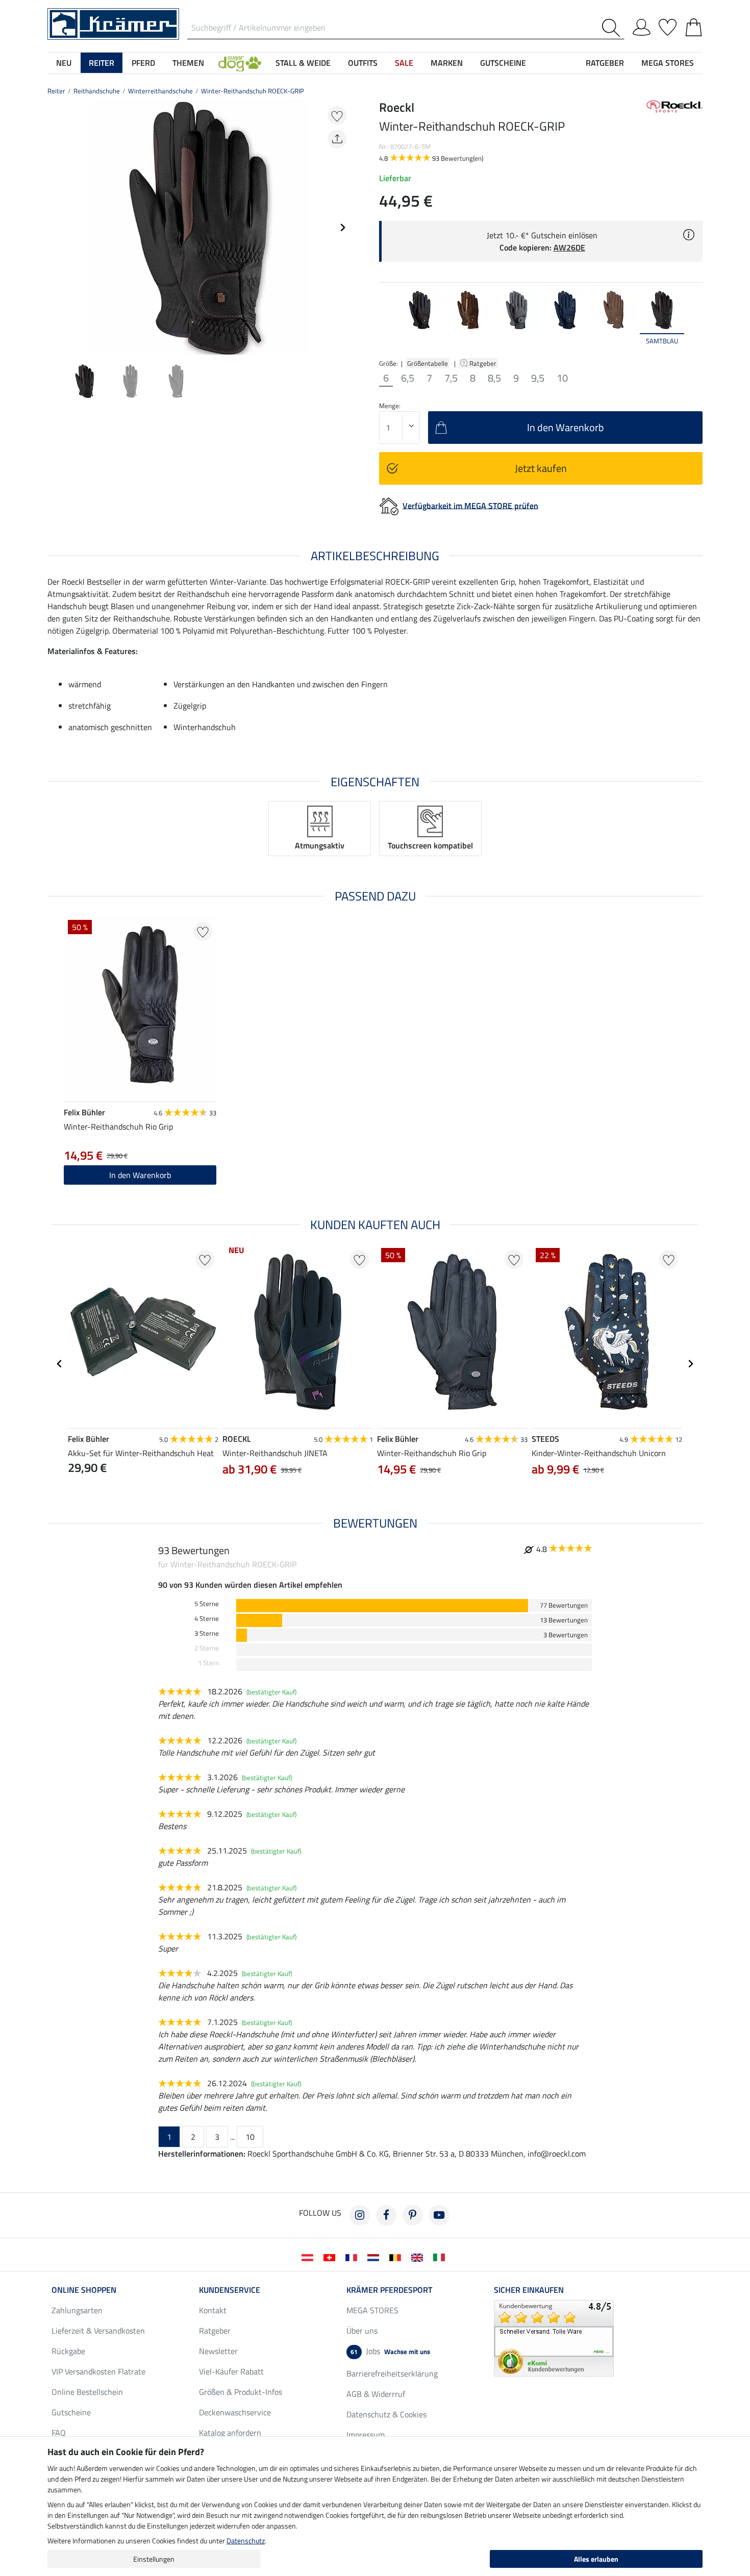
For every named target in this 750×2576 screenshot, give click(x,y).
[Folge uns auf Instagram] (360, 2215)
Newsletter (218, 2351)
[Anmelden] (642, 26)
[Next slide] (342, 228)
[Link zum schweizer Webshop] (331, 2257)
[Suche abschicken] (613, 28)
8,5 (494, 378)
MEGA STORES (668, 63)
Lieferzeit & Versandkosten (98, 2331)
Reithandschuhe (97, 91)
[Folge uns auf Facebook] (386, 2215)
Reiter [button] (102, 63)
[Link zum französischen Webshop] (353, 2257)
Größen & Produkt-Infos (241, 2392)
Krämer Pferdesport (389, 2290)
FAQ (59, 2433)
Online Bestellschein (87, 2392)
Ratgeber (484, 363)
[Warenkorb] (694, 26)
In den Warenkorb (140, 1175)
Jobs (390, 2351)
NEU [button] (64, 63)
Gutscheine (71, 2412)
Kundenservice (230, 2290)
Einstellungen (154, 2559)
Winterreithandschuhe (160, 91)
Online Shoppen (84, 2290)
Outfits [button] (363, 63)
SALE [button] (404, 63)
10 (562, 378)
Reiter (56, 91)
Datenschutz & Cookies (386, 2414)
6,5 (408, 378)
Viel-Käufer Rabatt (231, 2371)
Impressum (366, 2435)
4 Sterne (207, 1619)
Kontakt (213, 2310)
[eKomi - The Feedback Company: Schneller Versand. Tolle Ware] (554, 2337)
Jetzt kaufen (541, 468)
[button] (240, 63)
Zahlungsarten (77, 2310)
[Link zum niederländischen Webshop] (375, 2257)
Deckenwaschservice (235, 2412)
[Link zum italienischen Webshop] (441, 2257)
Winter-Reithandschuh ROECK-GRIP (253, 91)
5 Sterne (207, 1604)
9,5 (538, 378)
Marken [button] (447, 63)
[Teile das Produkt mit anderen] (337, 139)
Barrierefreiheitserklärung (392, 2373)
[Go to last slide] (60, 1364)
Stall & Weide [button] (303, 63)
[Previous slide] (56, 228)
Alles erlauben (596, 2559)
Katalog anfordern (230, 2433)
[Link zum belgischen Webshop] (397, 2257)
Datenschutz (246, 2541)
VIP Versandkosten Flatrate (98, 2371)
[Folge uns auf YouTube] (439, 2215)
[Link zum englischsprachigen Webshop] (419, 2257)
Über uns (362, 2331)
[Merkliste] (668, 26)
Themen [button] (188, 63)
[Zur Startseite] (113, 23)
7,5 (451, 378)
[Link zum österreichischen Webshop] (309, 2257)
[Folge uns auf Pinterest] (413, 2215)
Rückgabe (68, 2351)
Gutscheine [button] (503, 63)
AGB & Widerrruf (376, 2394)
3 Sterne (207, 1633)
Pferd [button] (143, 63)
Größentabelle (428, 363)
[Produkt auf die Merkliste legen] (337, 116)
